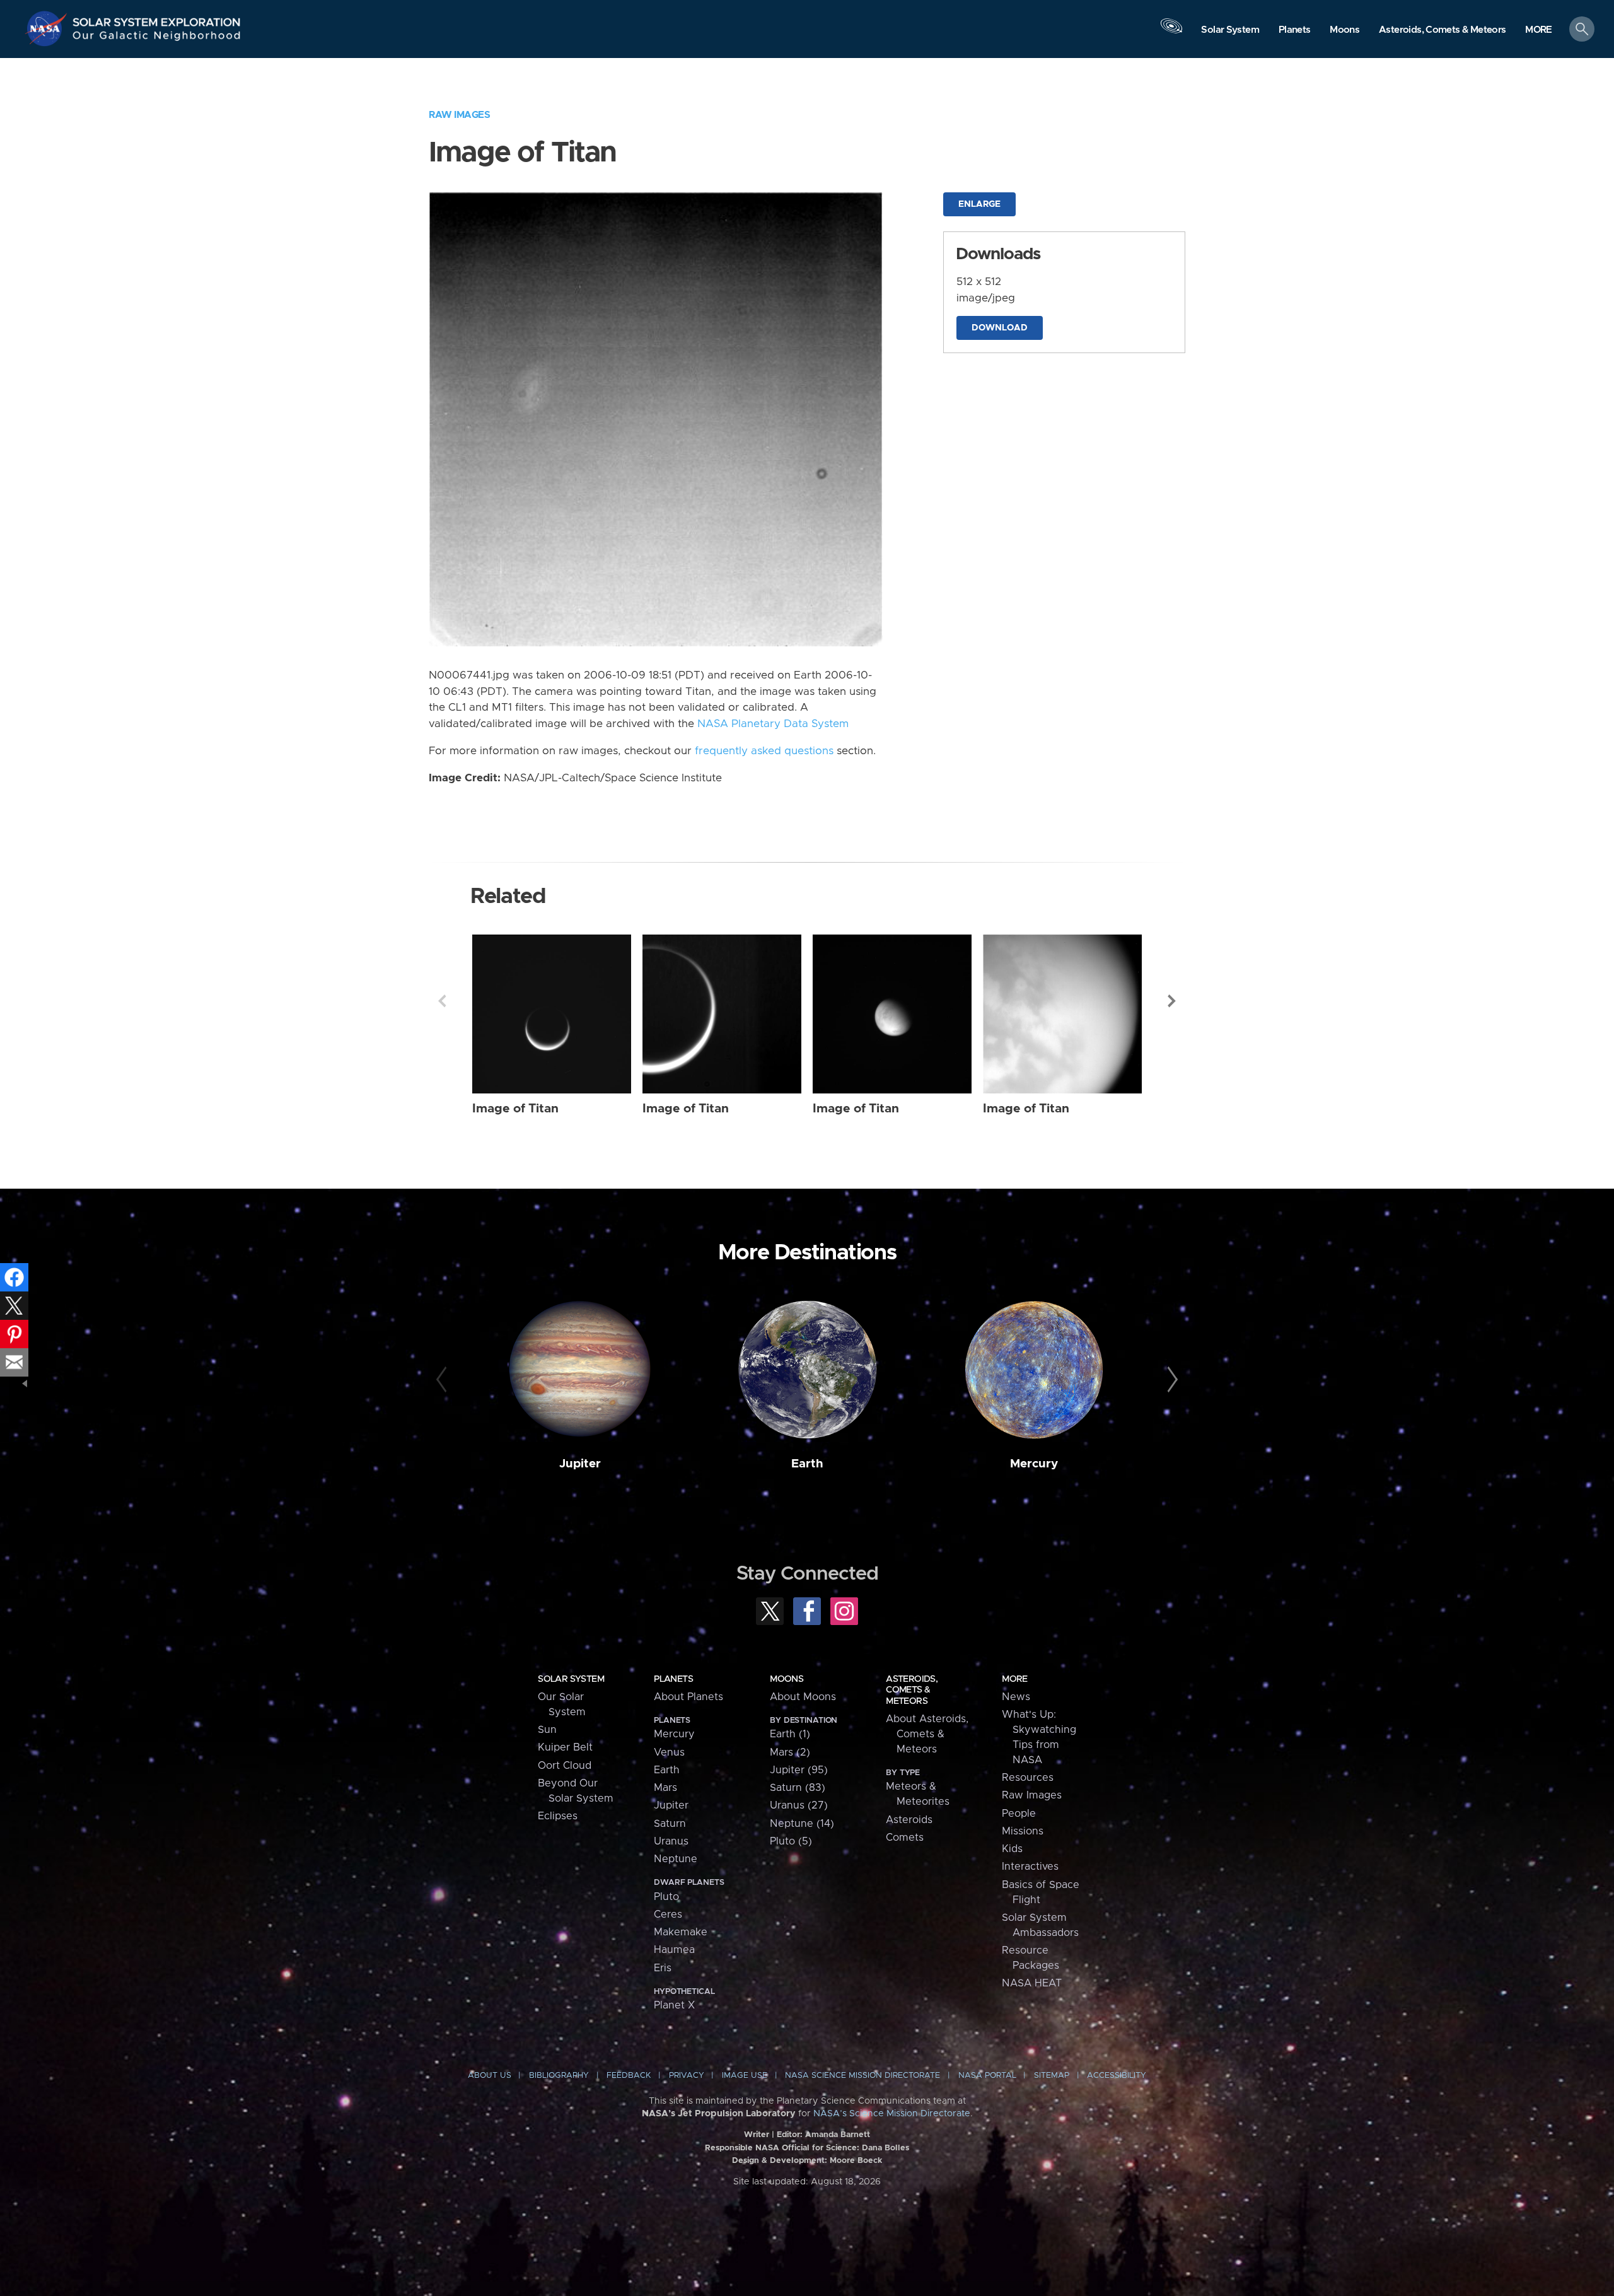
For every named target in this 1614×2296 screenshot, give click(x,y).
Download (1000, 328)
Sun (547, 1730)
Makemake (681, 1932)
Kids (1012, 1849)
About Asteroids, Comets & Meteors (927, 1734)
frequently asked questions (764, 751)
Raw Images (459, 115)
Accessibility (1117, 2076)
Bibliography (559, 2076)
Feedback (629, 2076)
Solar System (571, 1679)
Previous (442, 1001)
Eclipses (558, 1816)
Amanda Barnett (838, 2135)
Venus (669, 1752)
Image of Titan (515, 1109)
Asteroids (909, 1820)
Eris (663, 1968)
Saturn (670, 1824)
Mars (665, 1788)
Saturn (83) (798, 1788)
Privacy (687, 2076)
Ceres (668, 1914)
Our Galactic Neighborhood (157, 38)
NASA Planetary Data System (773, 724)
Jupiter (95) (799, 1770)
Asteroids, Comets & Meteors (912, 1690)
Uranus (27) (799, 1805)
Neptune (676, 1859)
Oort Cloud (565, 1766)
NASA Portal (987, 2076)
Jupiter (580, 1464)
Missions (1023, 1831)
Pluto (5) (791, 1841)
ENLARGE (979, 204)
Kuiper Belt (565, 1747)
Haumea (674, 1950)
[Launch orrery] (1171, 32)
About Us (490, 2076)
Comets (905, 1838)
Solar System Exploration (157, 19)
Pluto (666, 1897)
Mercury (1034, 1464)
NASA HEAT (1032, 1983)
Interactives (1030, 1867)
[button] (1539, 30)
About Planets (688, 1697)
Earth (807, 1464)
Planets (673, 1679)
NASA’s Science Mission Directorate (892, 2114)
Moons (787, 1679)
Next (1172, 1001)
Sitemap (1052, 2076)
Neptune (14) (802, 1824)
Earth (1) (790, 1734)
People (1019, 1814)
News (1016, 1697)
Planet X (674, 2005)
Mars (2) (790, 1752)
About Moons (803, 1697)
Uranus (671, 1841)
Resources (1028, 1778)
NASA (48, 28)
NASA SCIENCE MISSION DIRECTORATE (862, 2076)
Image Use (745, 2076)
